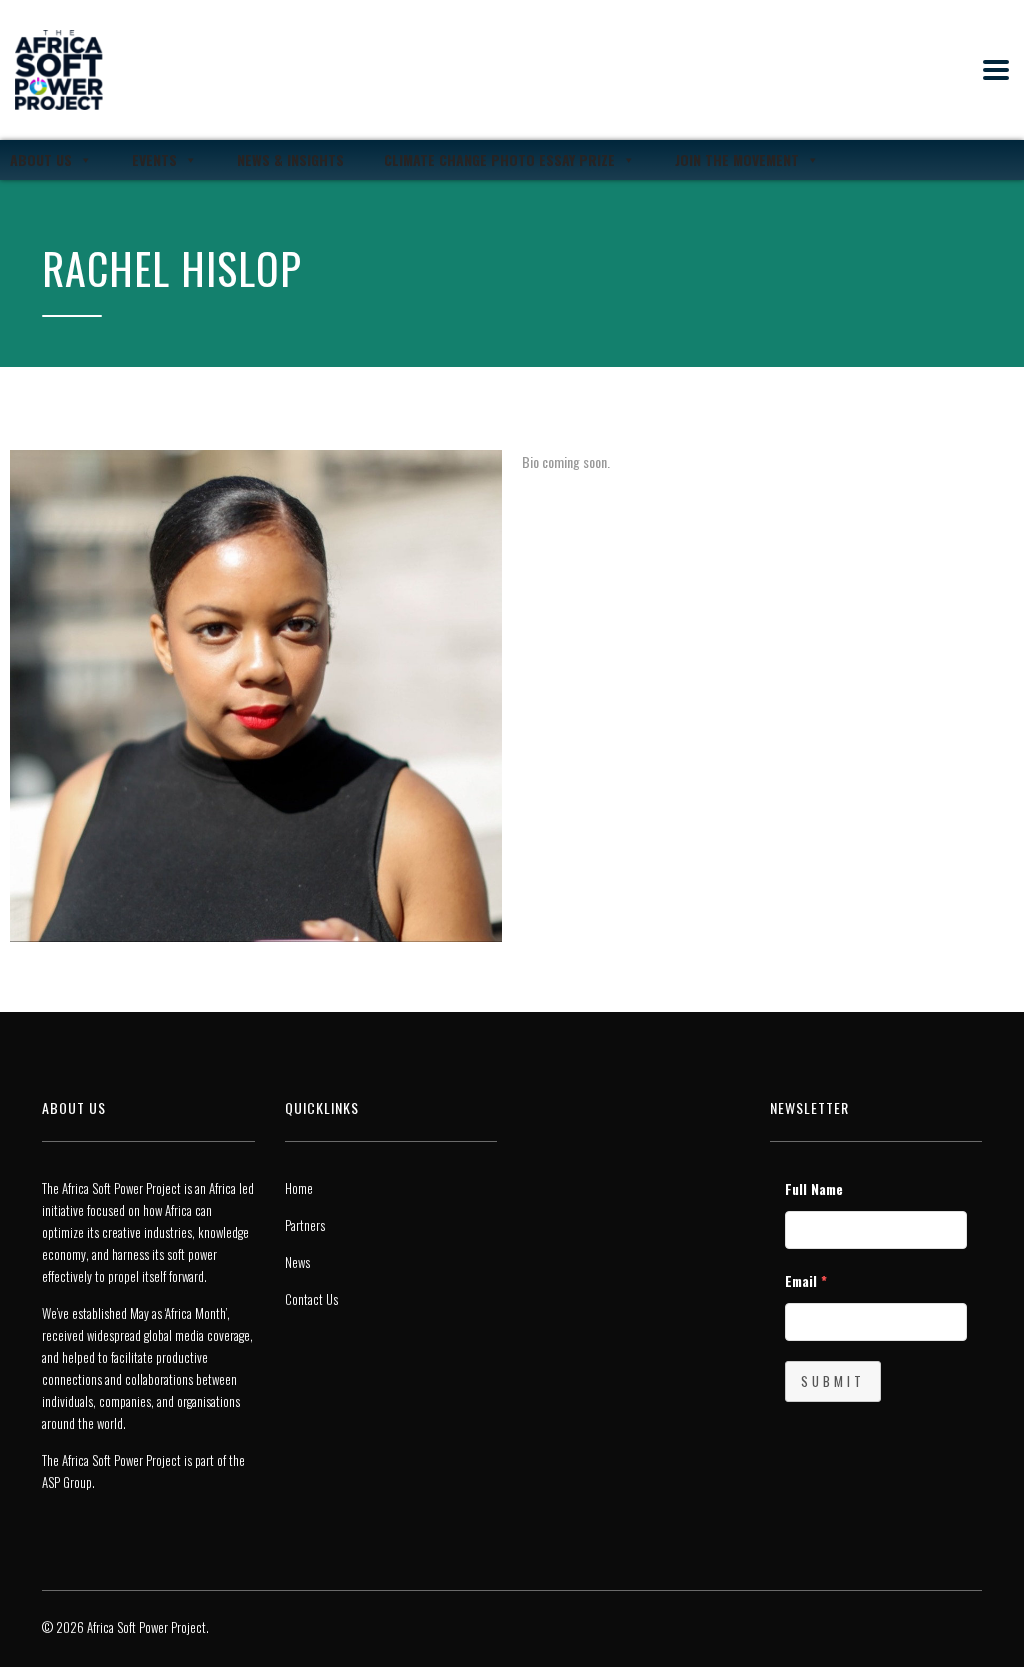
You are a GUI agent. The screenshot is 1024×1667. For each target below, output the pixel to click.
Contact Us (311, 1299)
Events (154, 159)
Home (299, 1188)
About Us (41, 159)
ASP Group (67, 1482)
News (297, 1262)
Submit (833, 1381)
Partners (305, 1225)
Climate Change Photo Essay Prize (499, 159)
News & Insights (290, 159)
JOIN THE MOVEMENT (737, 159)
